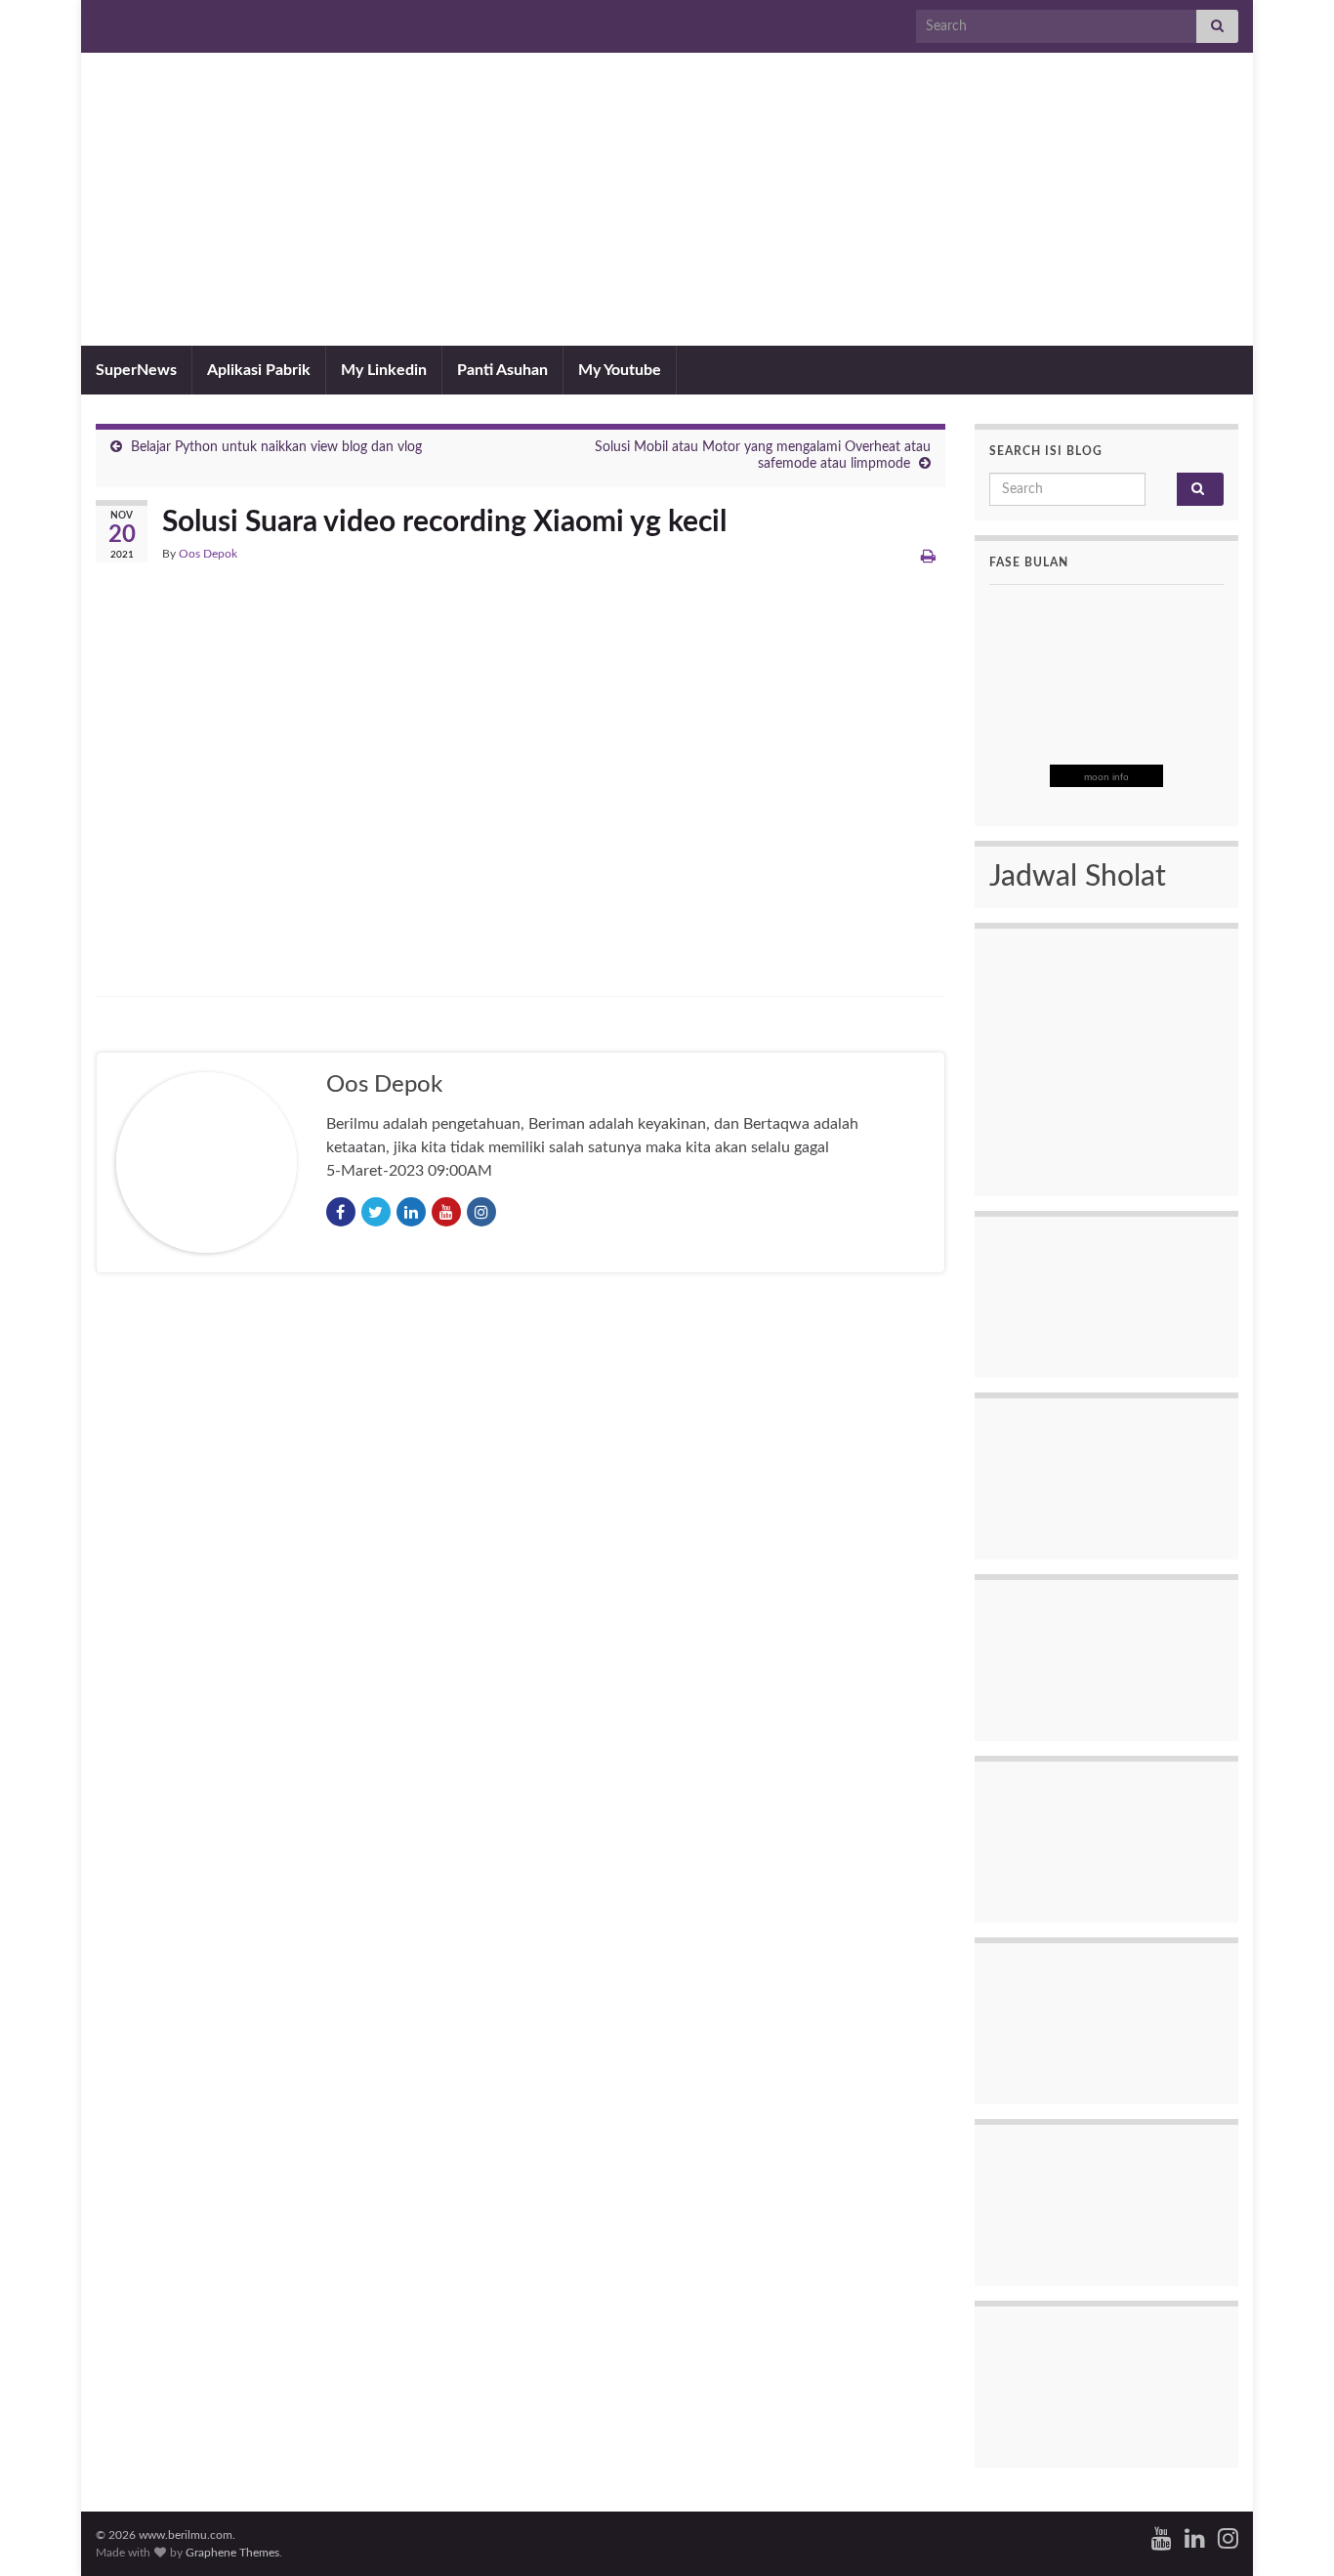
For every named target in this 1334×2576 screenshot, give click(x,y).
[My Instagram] (1228, 2537)
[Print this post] (928, 557)
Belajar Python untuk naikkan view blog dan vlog (276, 447)
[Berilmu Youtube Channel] (1162, 2537)
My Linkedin (384, 370)
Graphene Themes (232, 2553)
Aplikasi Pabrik (259, 370)
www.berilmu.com (667, 267)
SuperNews (136, 370)
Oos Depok (208, 554)
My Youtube (620, 370)
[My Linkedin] (1195, 2537)
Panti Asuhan (502, 370)
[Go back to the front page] (667, 199)
